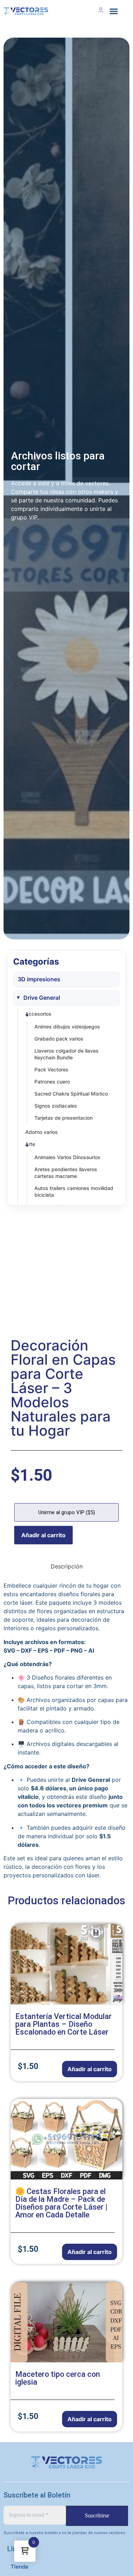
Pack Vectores (51, 1069)
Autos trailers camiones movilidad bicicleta (74, 1191)
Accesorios (38, 1014)
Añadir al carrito (43, 1535)
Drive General (42, 998)
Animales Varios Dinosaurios (67, 1157)
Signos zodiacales (56, 1106)
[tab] (67, 1566)
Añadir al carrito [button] (90, 2069)
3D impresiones (39, 979)
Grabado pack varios (59, 1039)
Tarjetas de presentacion (63, 1118)
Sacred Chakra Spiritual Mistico (71, 1094)
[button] (113, 11)
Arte (30, 1144)
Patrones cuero (52, 1082)
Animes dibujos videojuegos (67, 1027)
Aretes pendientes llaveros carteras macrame (66, 1173)
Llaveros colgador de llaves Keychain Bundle (66, 1054)
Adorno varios (41, 1132)
